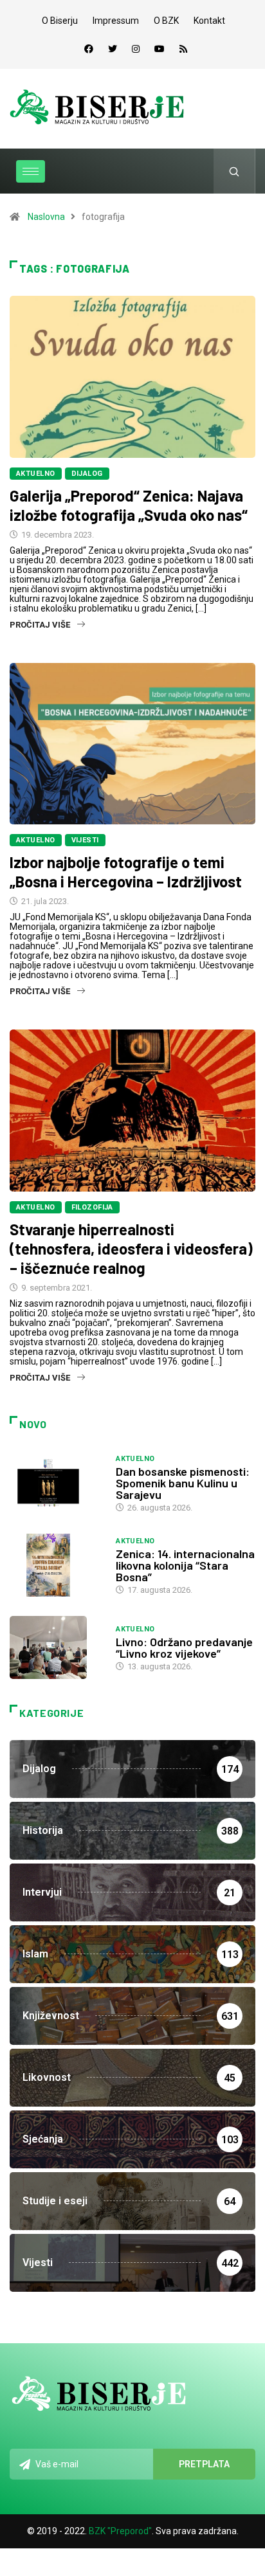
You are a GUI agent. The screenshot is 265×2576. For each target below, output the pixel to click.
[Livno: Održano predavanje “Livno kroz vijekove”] (56, 1647)
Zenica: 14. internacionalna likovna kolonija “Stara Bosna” (185, 1565)
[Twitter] (113, 49)
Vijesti (85, 840)
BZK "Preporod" (120, 2531)
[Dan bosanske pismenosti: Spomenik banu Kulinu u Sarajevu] (56, 1483)
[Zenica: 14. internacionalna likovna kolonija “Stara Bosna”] (56, 1565)
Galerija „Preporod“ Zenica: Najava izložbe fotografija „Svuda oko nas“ (129, 505)
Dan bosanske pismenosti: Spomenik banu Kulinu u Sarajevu (183, 1483)
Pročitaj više (40, 625)
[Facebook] (89, 49)
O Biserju (60, 21)
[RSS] (183, 49)
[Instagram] (136, 49)
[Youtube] (160, 49)
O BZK (166, 21)
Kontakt (209, 21)
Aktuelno (36, 474)
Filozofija (92, 1207)
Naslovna (46, 217)
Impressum (116, 21)
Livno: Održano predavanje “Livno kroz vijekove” (184, 1647)
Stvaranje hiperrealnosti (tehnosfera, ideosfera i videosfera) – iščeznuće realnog (131, 1248)
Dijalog (87, 474)
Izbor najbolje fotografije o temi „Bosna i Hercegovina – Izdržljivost (126, 872)
